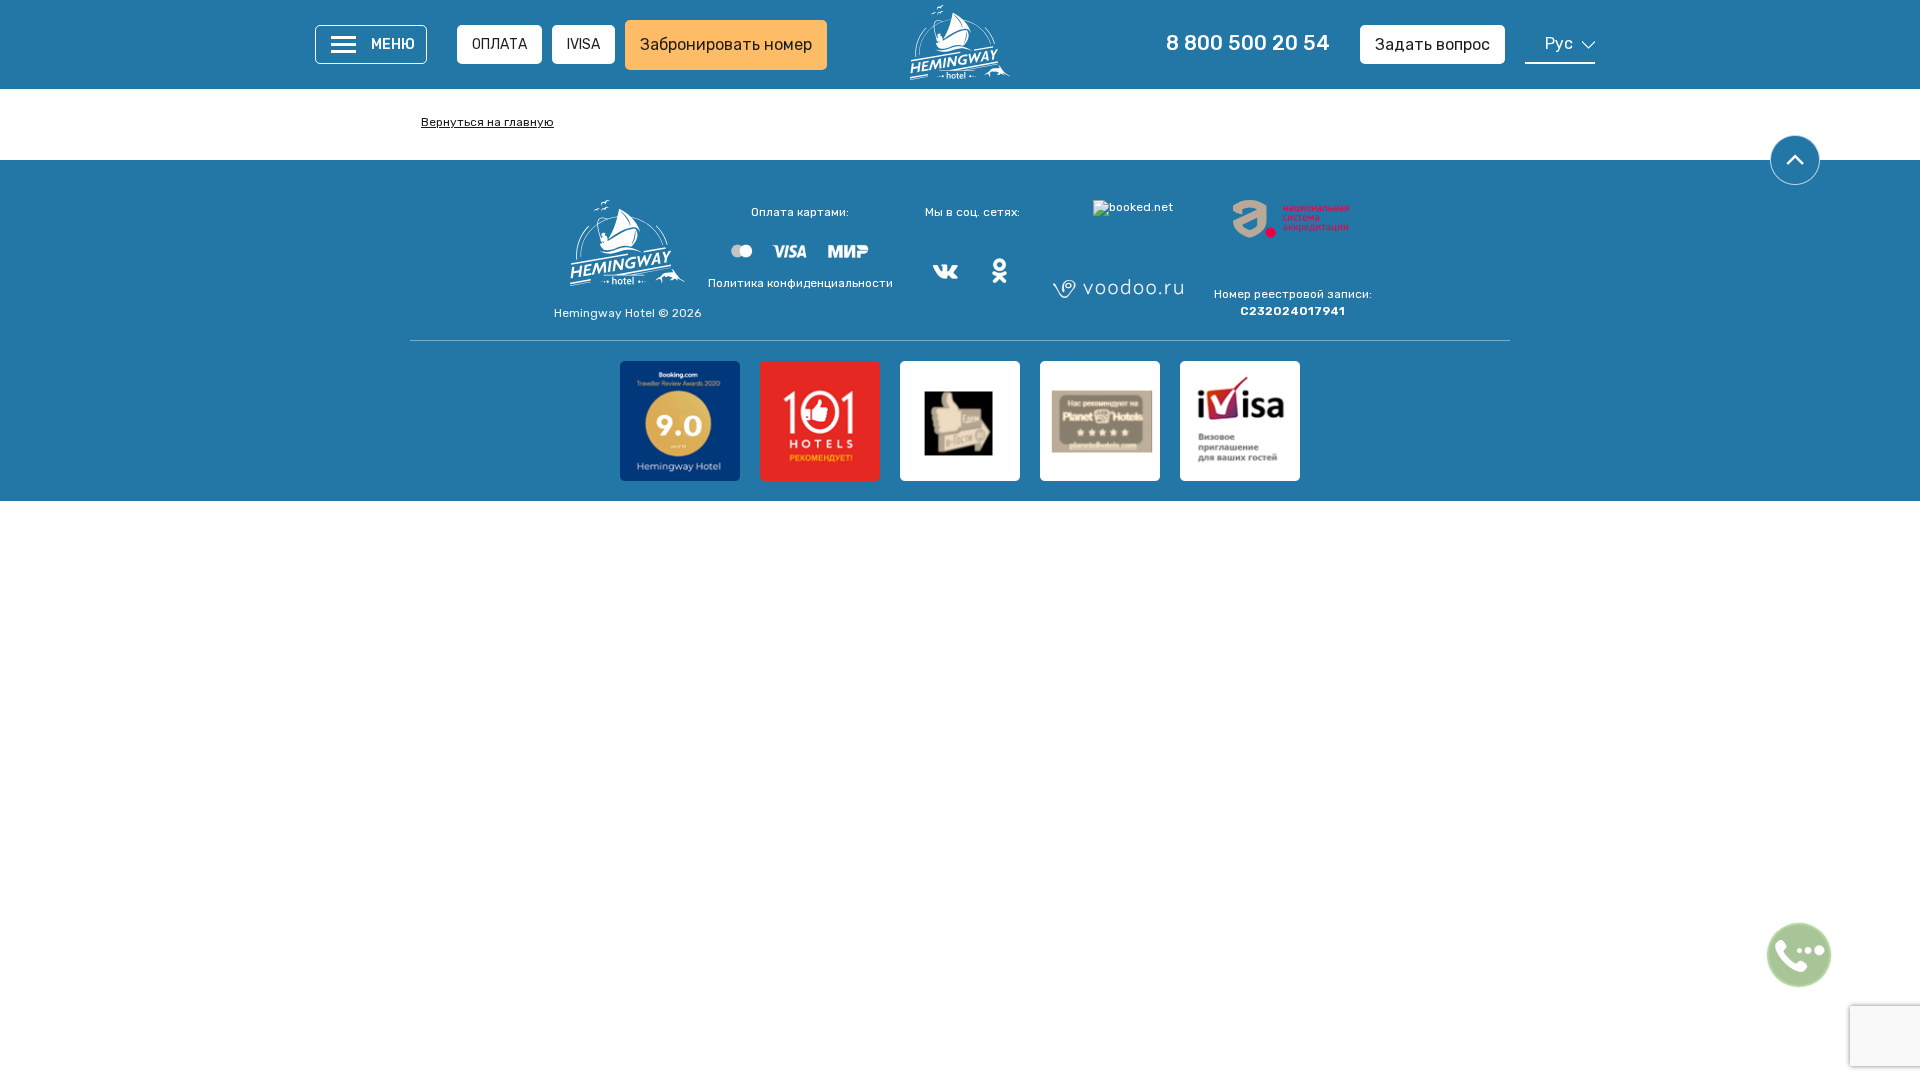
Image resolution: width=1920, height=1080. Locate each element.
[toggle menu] (343, 44)
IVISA (583, 44)
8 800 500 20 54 (1248, 43)
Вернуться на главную (487, 122)
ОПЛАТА (499, 44)
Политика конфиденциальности (800, 283)
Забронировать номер (726, 44)
